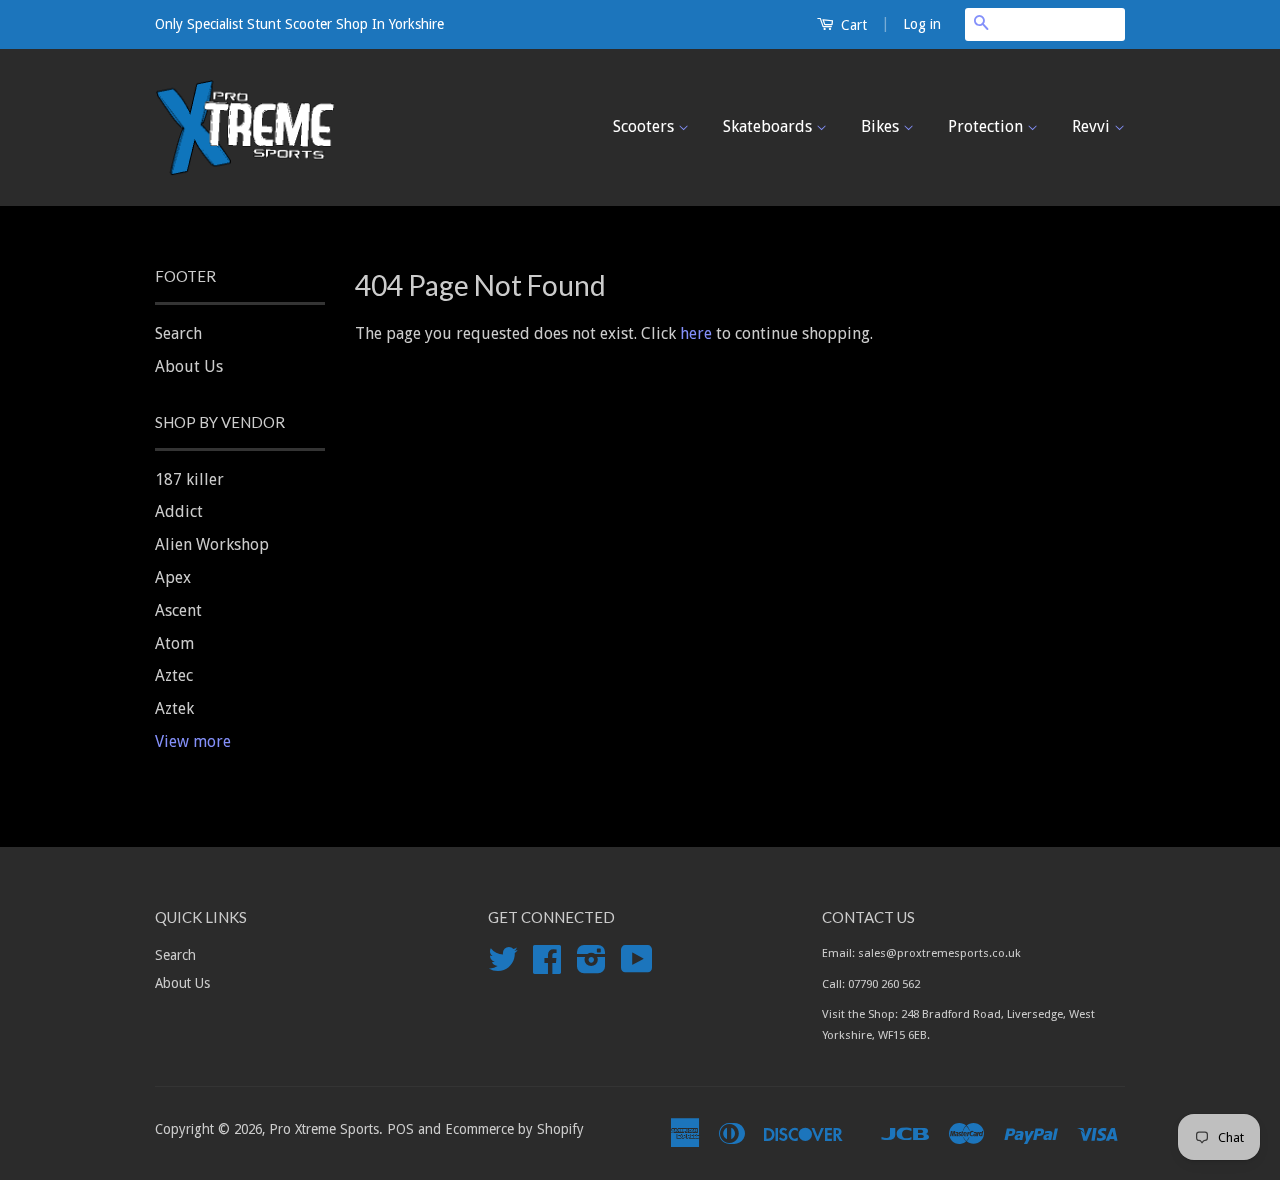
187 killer (189, 479)
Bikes (882, 126)
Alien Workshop (212, 544)
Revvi (1093, 126)
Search (178, 333)
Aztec (174, 675)
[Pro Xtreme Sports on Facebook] (547, 966)
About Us (189, 366)
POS (400, 1129)
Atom (174, 643)
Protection (987, 126)
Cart (852, 25)
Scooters (645, 126)
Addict (179, 511)
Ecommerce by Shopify (514, 1129)
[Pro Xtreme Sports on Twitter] (503, 966)
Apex (173, 577)
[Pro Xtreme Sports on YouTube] (637, 966)
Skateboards (769, 126)
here (696, 333)
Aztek (174, 708)
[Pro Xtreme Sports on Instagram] (591, 966)
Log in (922, 24)
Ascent (178, 610)
